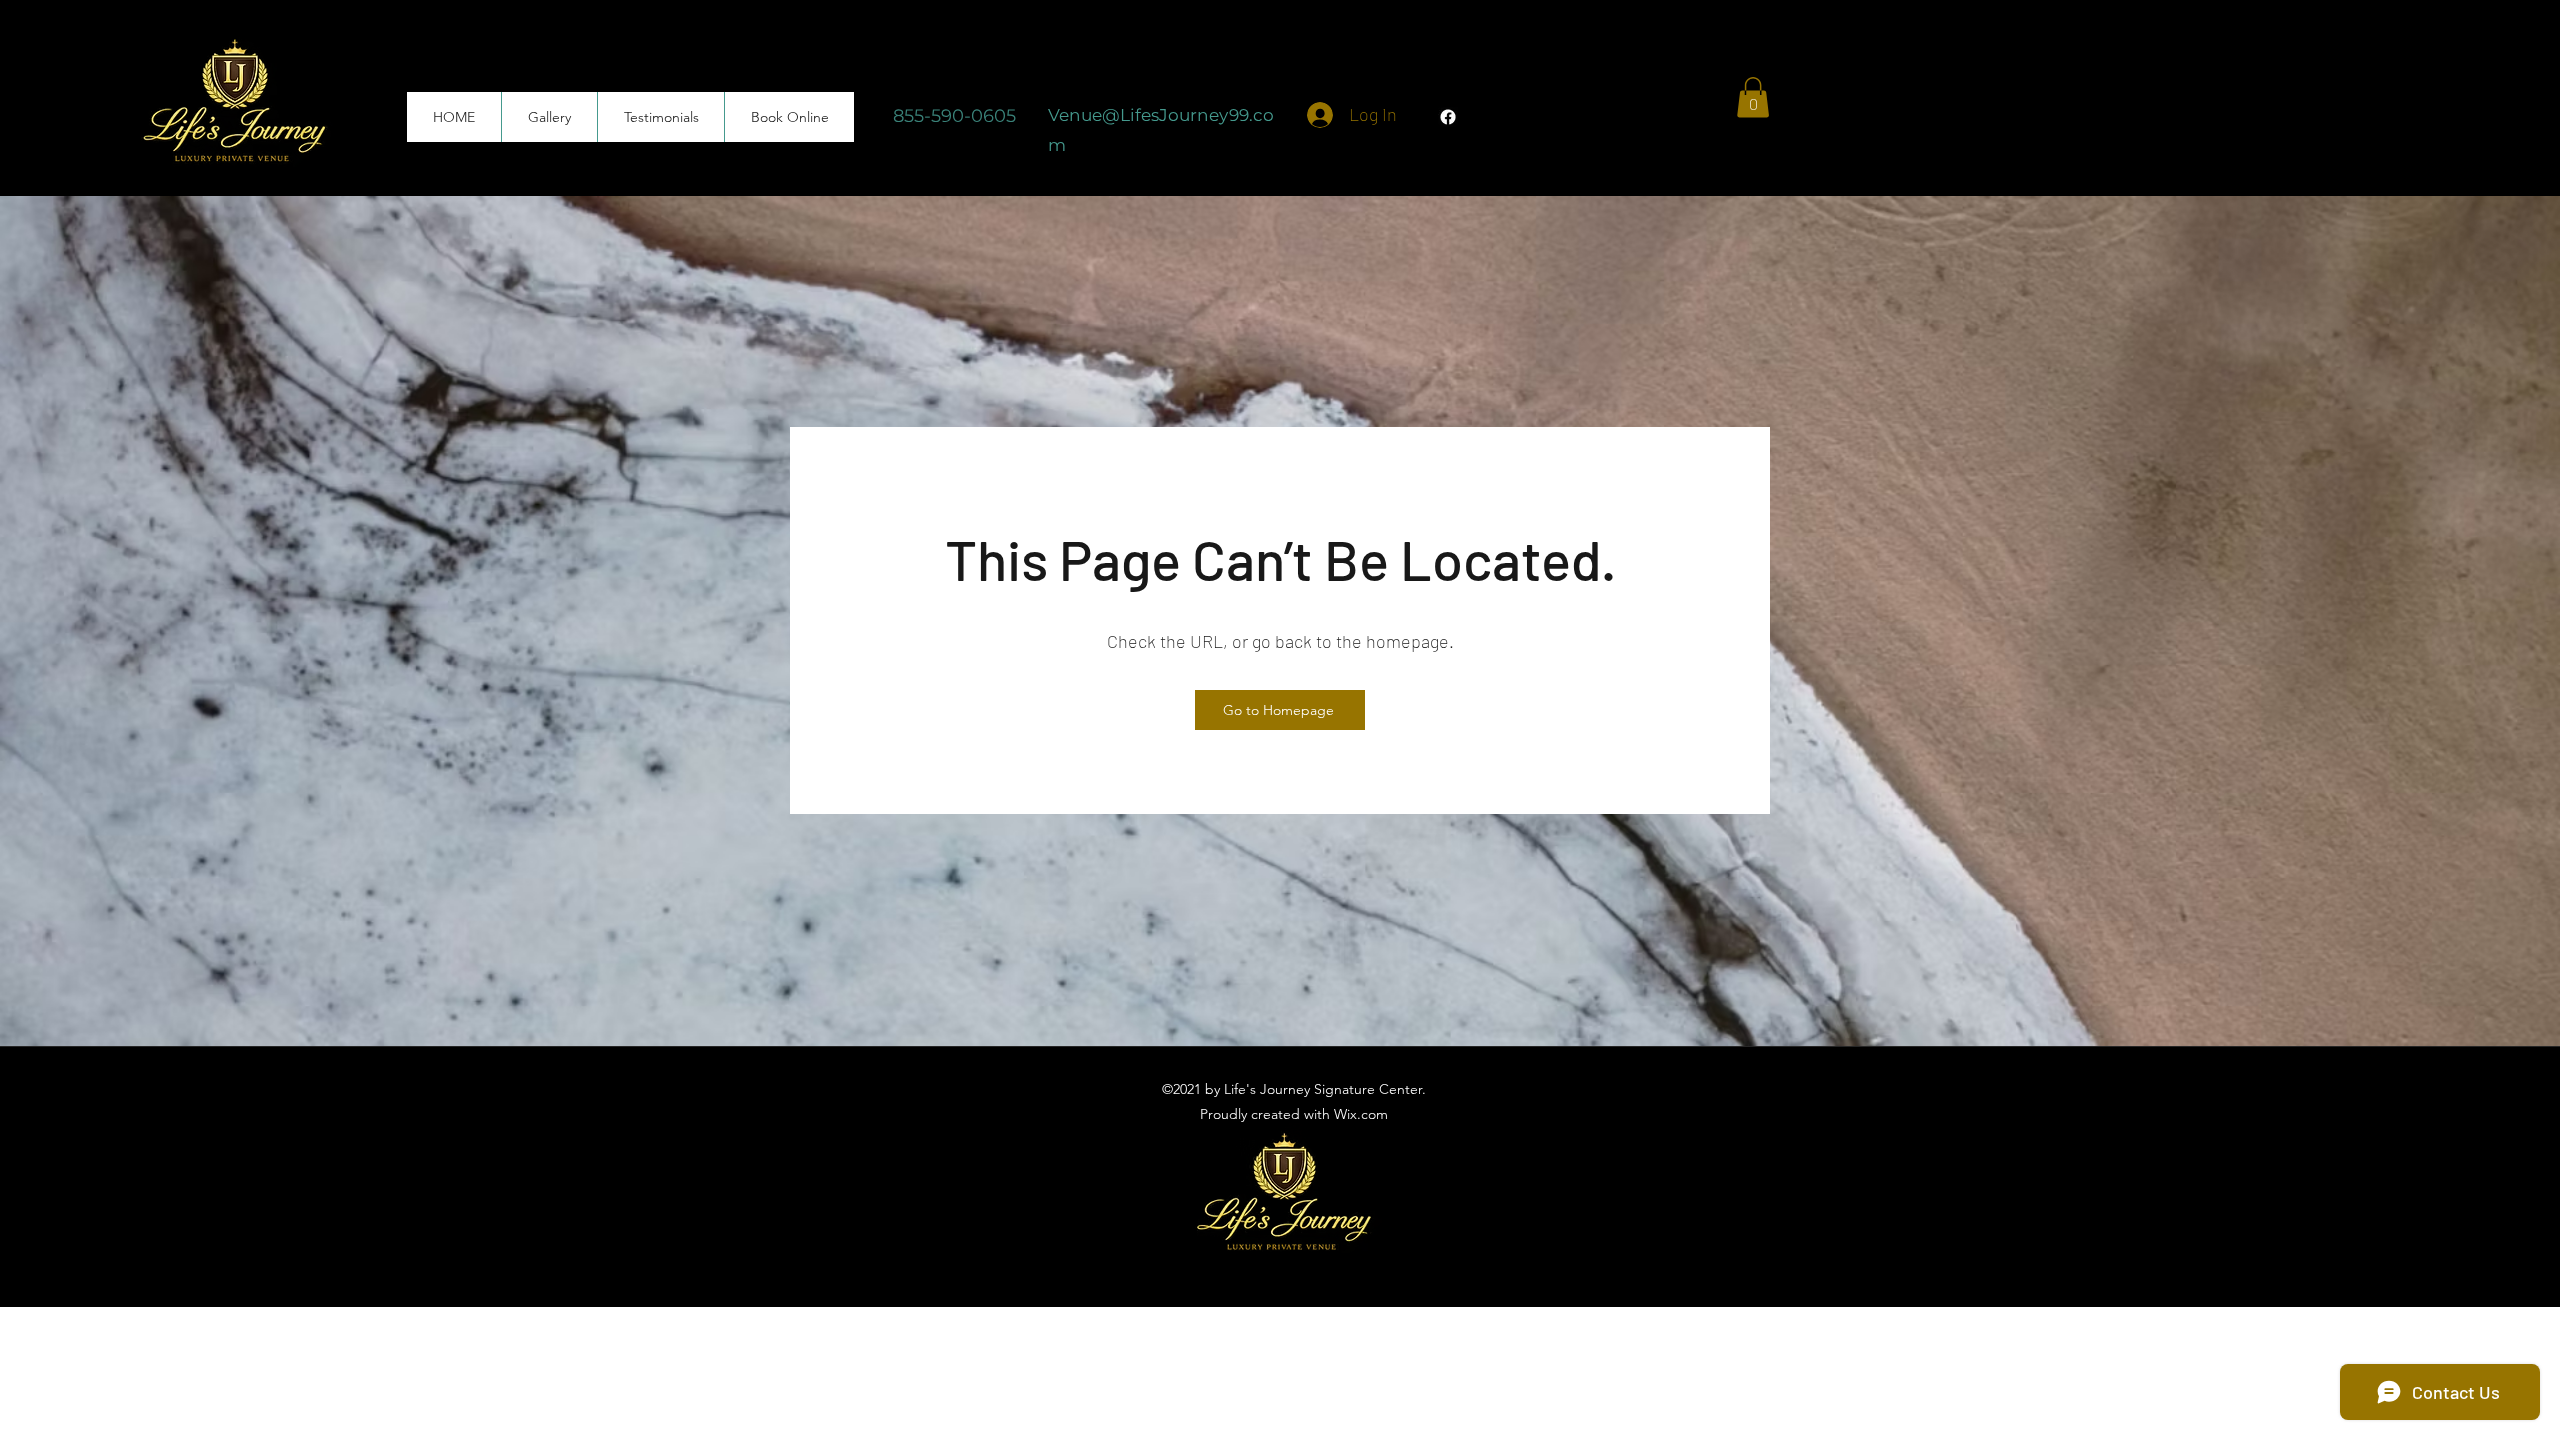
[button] (1753, 97)
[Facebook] (1448, 117)
